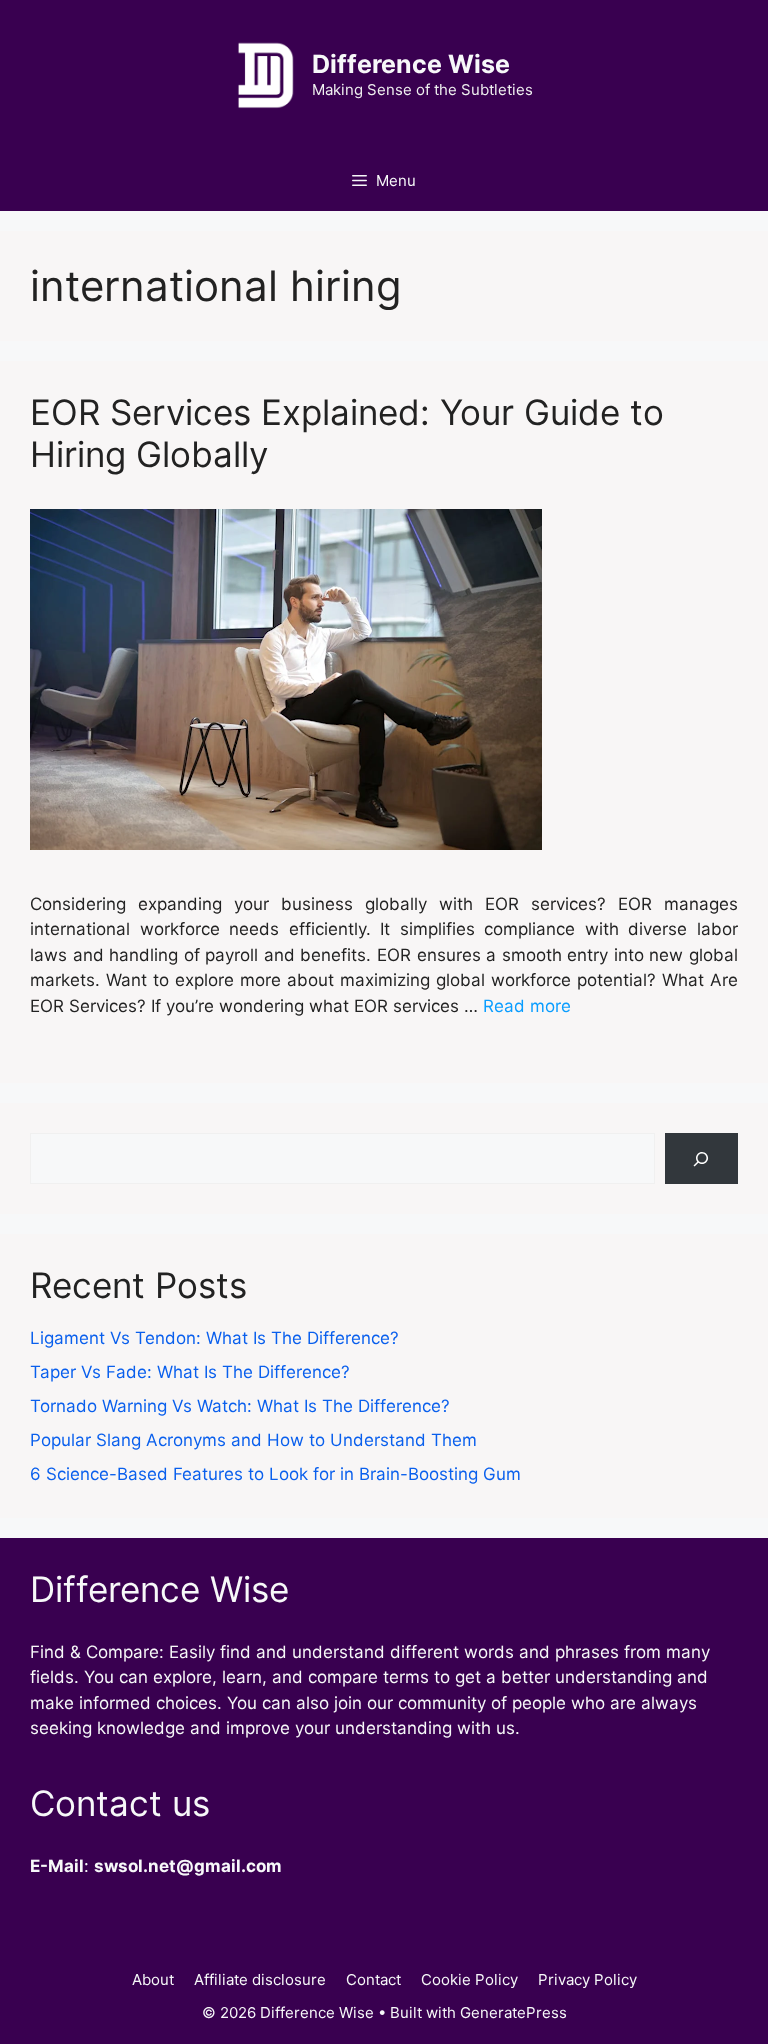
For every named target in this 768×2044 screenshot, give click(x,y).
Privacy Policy (587, 1979)
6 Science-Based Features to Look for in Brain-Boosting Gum (275, 1474)
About (153, 1979)
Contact (373, 1979)
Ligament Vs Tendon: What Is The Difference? (214, 1338)
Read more (527, 1006)
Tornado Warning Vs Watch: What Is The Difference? (240, 1406)
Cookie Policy (469, 1979)
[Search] (701, 1158)
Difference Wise (411, 64)
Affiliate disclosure (260, 1979)
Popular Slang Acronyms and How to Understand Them (253, 1440)
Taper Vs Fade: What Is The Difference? (190, 1372)
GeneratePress (513, 2012)
